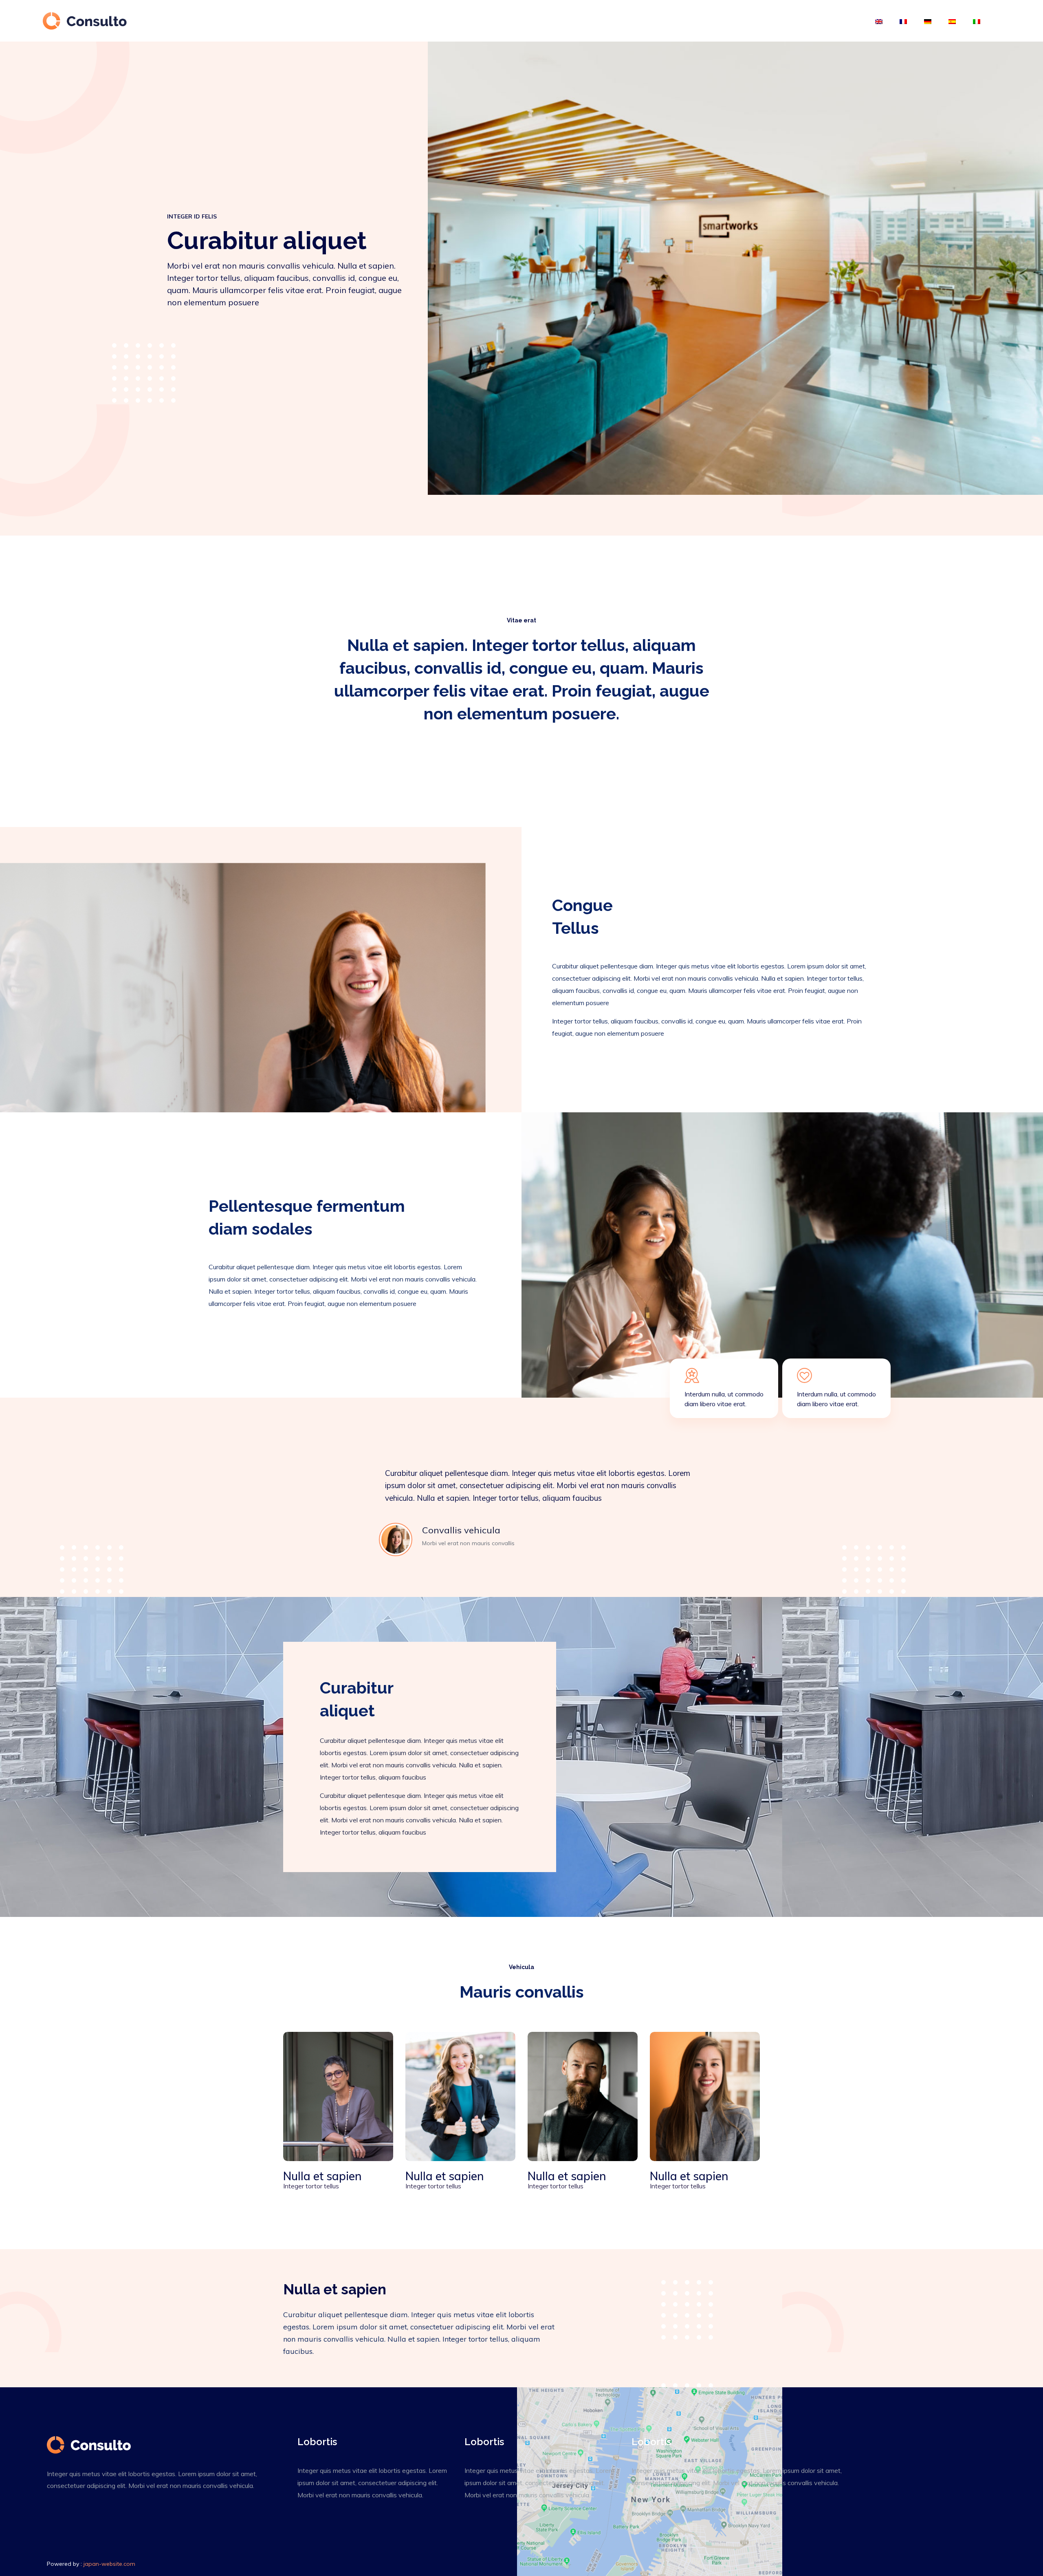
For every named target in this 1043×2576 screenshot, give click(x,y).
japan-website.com (109, 2564)
